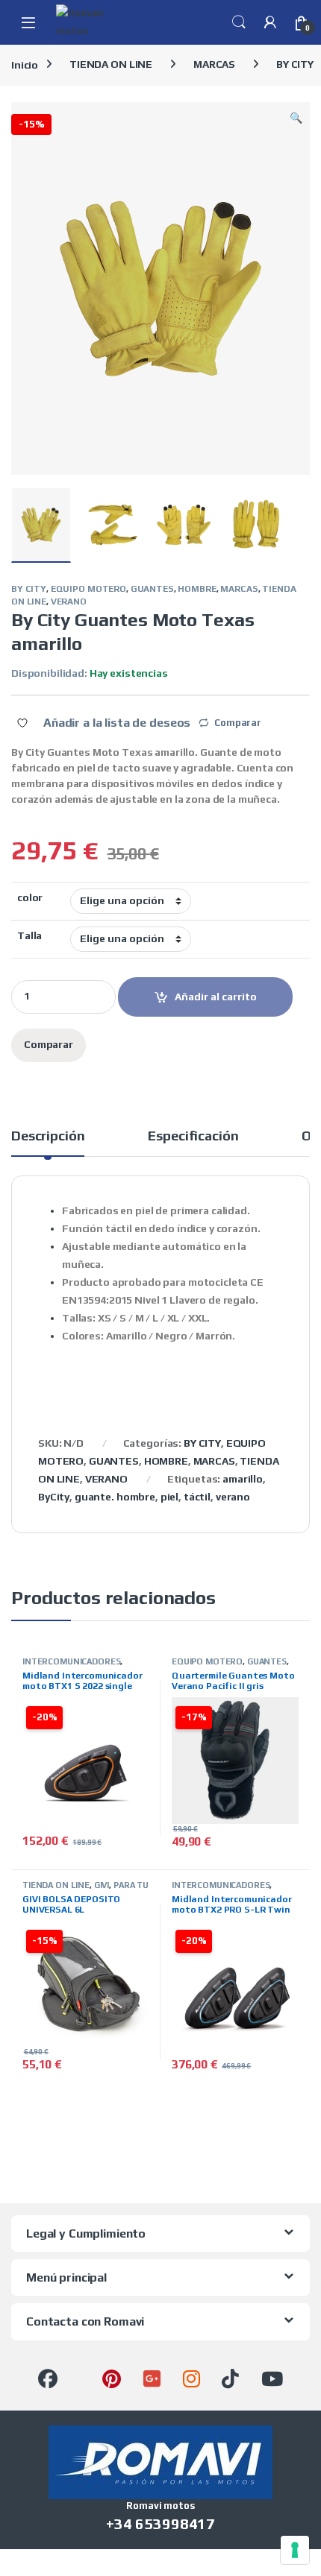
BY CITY (29, 589)
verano (233, 1497)
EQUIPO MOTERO (88, 589)
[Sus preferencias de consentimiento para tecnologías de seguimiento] (295, 2550)
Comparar (238, 723)
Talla (29, 935)
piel (169, 1497)
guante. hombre (115, 1497)
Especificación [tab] (193, 1136)
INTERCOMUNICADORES (71, 1661)
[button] (296, 119)
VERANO (69, 602)
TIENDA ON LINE (111, 64)
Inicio (25, 64)
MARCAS (214, 64)
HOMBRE (197, 589)
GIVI (102, 1885)
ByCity (54, 1497)
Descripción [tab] (48, 1136)
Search (239, 22)
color (30, 897)
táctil (197, 1497)
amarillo (243, 1479)
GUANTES (152, 589)
